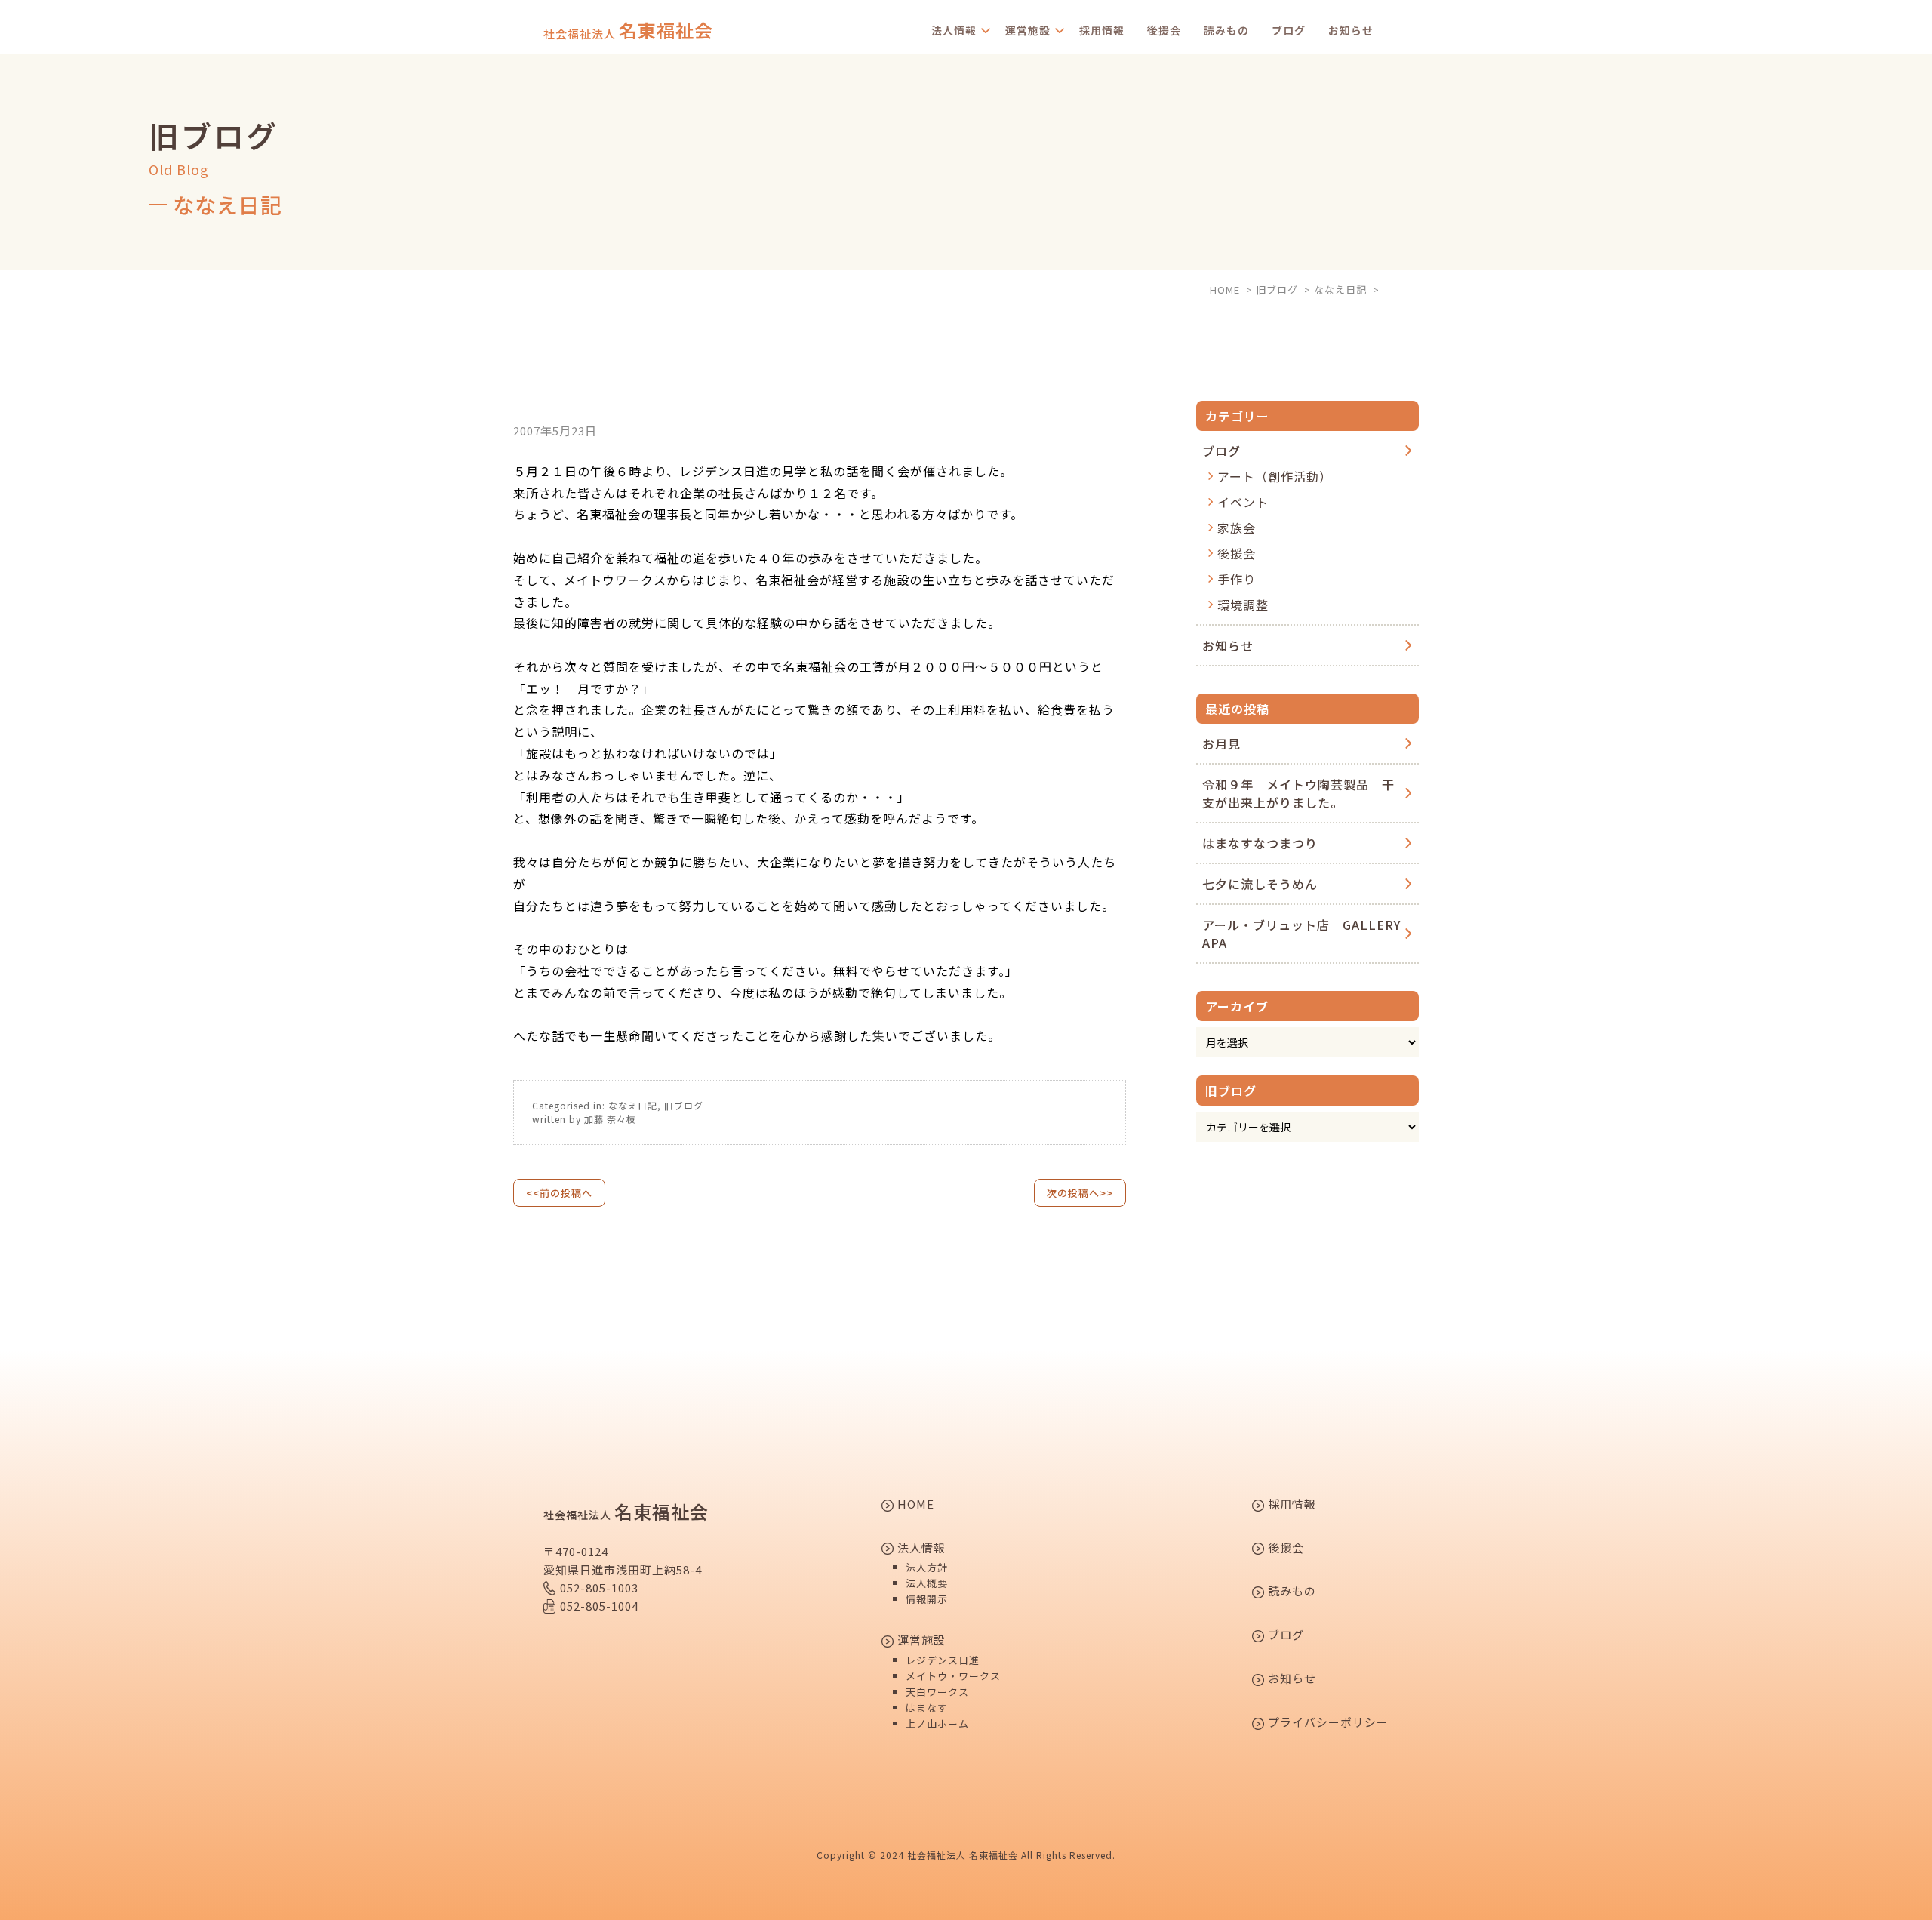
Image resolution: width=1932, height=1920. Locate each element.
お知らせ (1351, 30)
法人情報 (954, 30)
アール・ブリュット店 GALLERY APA (1301, 934)
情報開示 (927, 1599)
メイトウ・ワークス (953, 1676)
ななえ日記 (633, 1105)
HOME (914, 1505)
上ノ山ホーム (937, 1723)
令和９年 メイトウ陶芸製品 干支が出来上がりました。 (1298, 793)
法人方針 (927, 1567)
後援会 (1164, 30)
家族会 (1237, 528)
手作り (1237, 579)
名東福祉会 (628, 30)
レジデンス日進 (943, 1660)
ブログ (1289, 30)
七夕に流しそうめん (1260, 884)
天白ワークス (937, 1692)
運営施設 (1028, 30)
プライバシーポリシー (1327, 1723)
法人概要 (927, 1583)
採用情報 (1102, 30)
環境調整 (1243, 605)
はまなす (927, 1708)
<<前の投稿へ (559, 1193)
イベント (1243, 502)
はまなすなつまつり (1260, 843)
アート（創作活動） (1275, 476)
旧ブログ (684, 1105)
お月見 (1221, 743)
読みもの (1226, 30)
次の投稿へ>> (1080, 1193)
